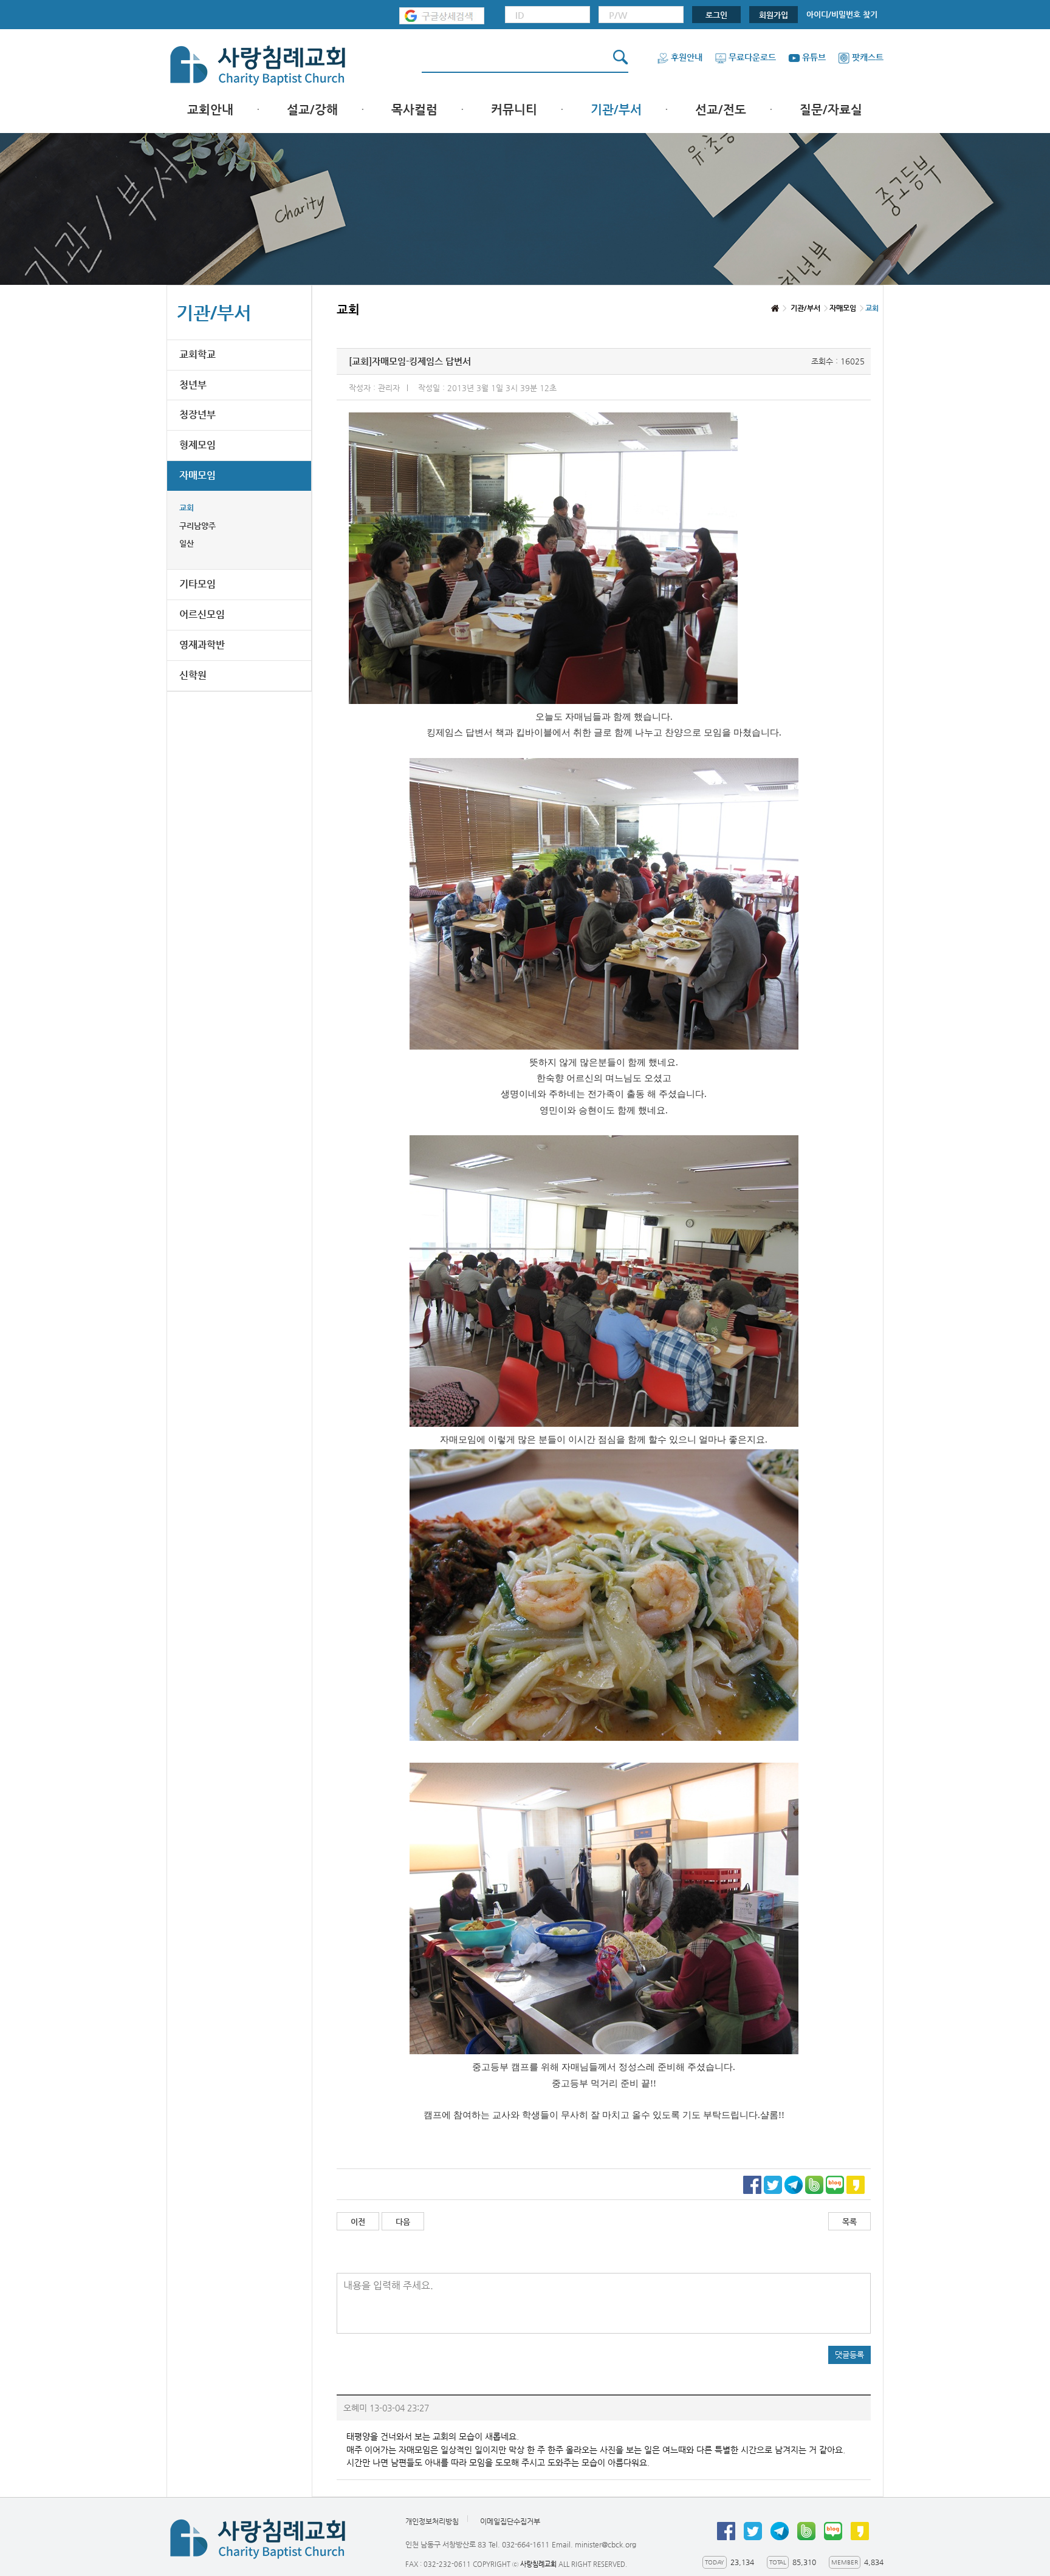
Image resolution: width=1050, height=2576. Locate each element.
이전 (358, 2222)
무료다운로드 (752, 57)
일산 (187, 543)
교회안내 (210, 110)
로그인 (716, 15)
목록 (849, 2222)
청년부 (193, 385)
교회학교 (197, 354)
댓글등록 (849, 2355)
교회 (187, 507)
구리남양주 (197, 526)
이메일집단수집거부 (510, 2521)
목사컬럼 (414, 110)
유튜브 (814, 57)
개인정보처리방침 (432, 2521)
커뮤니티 (514, 110)
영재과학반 (202, 645)
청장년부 (197, 415)
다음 (403, 2222)
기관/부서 (616, 110)
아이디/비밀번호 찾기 (842, 14)
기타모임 (197, 584)
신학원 (193, 675)
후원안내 (687, 57)
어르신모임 (202, 614)
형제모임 (197, 445)
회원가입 (774, 15)
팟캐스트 (868, 57)
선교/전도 (721, 110)
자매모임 (197, 475)
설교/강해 (312, 110)
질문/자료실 (831, 110)
